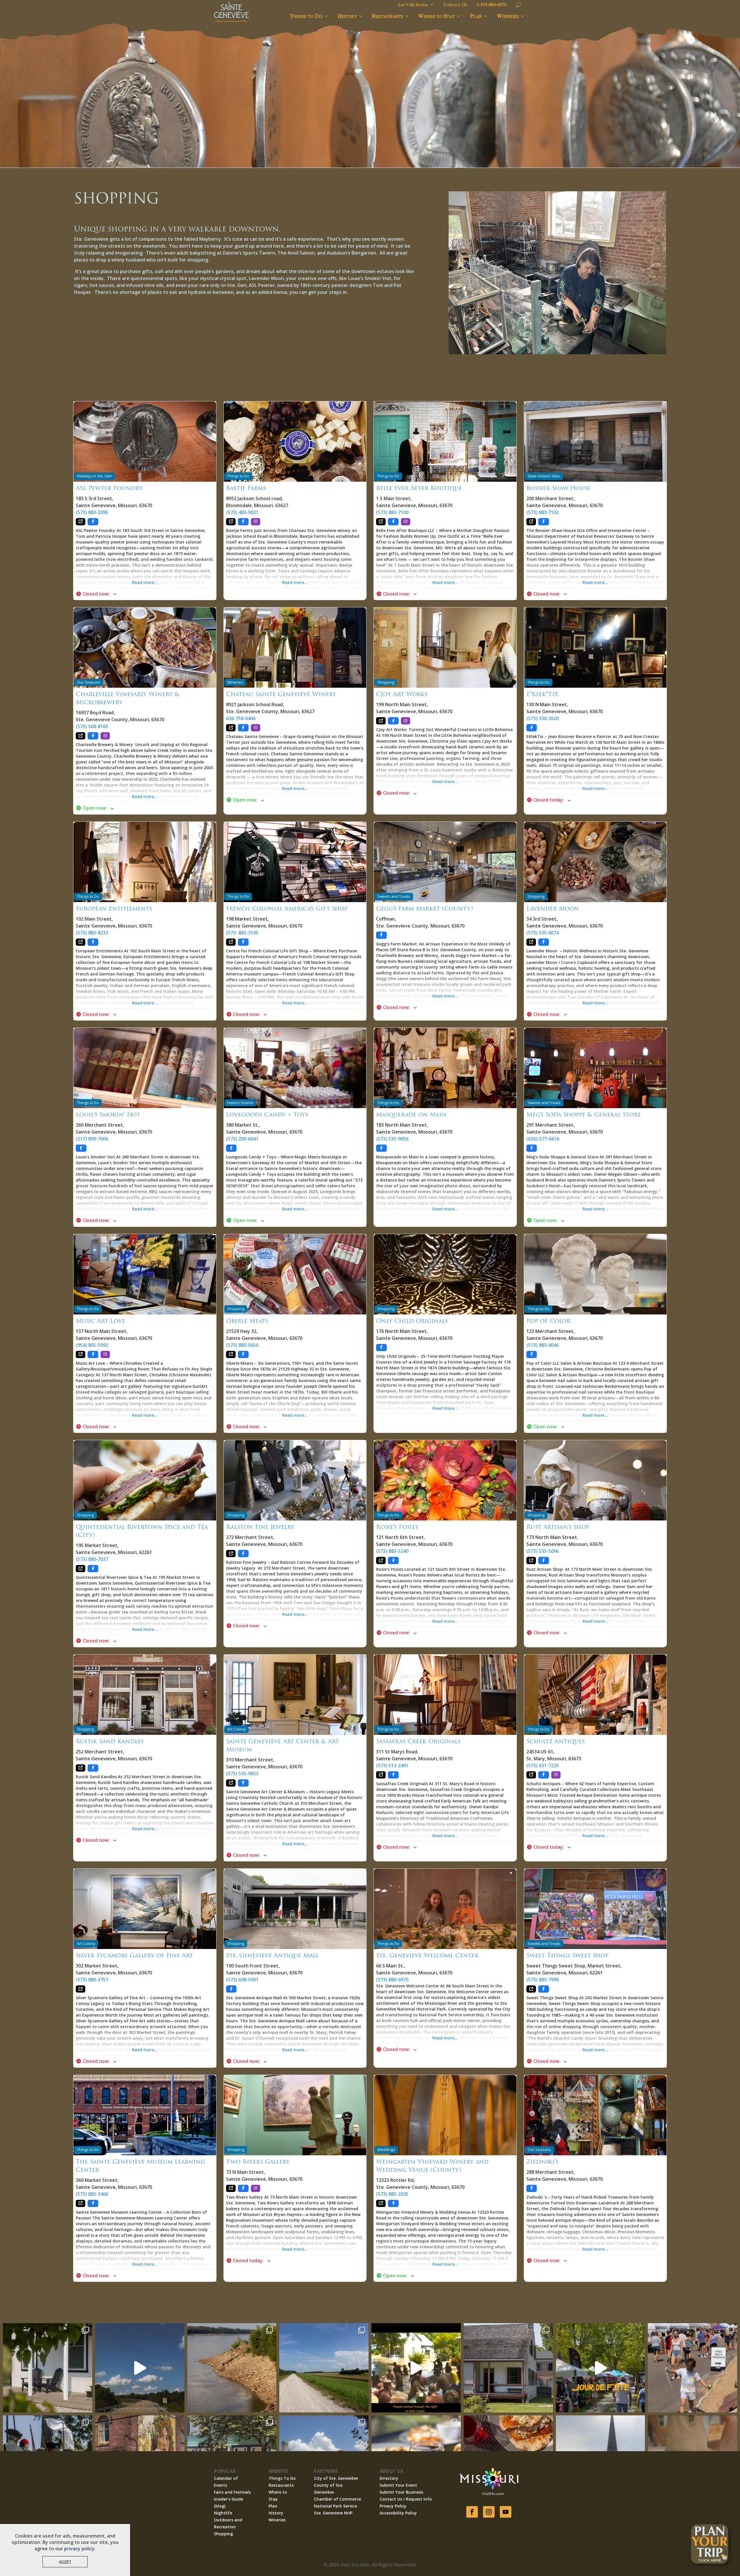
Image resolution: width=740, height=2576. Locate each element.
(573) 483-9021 (242, 512)
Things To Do (282, 2478)
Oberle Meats (247, 1321)
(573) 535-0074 (543, 933)
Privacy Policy (393, 2506)
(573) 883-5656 (242, 1345)
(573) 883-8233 (92, 933)
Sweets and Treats (394, 896)
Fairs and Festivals (232, 2492)
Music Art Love (100, 1321)
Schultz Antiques (556, 1741)
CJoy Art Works (402, 694)
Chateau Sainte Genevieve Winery (281, 694)
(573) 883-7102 (543, 512)
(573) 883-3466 (92, 2194)
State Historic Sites (544, 476)
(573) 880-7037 (92, 1559)
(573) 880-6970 (392, 1980)
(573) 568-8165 (92, 726)
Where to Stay (437, 16)
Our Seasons (89, 682)
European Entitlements (114, 908)
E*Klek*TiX (542, 694)
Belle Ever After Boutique (419, 488)
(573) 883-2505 (392, 2194)
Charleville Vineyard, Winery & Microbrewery (127, 698)
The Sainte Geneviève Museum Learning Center (140, 2166)
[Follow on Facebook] (472, 2512)
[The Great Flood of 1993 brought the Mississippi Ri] (416, 2368)
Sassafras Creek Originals (418, 1741)
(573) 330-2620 (543, 718)
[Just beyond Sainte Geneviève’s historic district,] (324, 2368)
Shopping (386, 682)
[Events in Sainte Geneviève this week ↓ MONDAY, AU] (232, 2368)
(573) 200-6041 (242, 1139)
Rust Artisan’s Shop (558, 1527)
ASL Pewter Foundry (109, 488)
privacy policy (79, 2549)
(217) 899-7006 (92, 1139)
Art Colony (236, 1729)
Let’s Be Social (413, 5)
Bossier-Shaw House (558, 488)
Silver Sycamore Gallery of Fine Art (134, 1955)
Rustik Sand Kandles (110, 1741)
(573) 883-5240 (392, 1551)
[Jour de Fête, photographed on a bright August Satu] (692, 2368)
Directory (389, 2478)
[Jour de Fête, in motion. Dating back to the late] (601, 2368)
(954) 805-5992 (92, 1345)
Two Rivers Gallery (258, 2162)
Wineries (508, 16)
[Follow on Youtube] (506, 2512)
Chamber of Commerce (337, 2499)
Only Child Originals (412, 1321)
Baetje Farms (246, 488)
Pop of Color (548, 1321)
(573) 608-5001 (242, 1980)
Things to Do (306, 16)
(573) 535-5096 (543, 1551)
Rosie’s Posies (397, 1527)
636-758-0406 (241, 718)
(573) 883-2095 (92, 512)
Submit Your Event (398, 2485)
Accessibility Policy (398, 2513)
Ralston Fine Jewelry (260, 1527)
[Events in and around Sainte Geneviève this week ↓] (508, 2368)
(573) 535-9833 (242, 1774)
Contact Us (455, 5)
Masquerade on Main (411, 1114)
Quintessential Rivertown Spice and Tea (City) (142, 1531)
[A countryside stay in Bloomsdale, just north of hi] (48, 2368)
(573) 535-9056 (392, 1139)
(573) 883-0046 (543, 1345)
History (347, 16)
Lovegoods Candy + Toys (267, 1114)
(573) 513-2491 (392, 1765)
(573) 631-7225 (543, 1765)
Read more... (145, 582)
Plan (476, 16)
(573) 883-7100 (392, 512)
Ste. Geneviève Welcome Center (427, 1955)
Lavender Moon (553, 908)
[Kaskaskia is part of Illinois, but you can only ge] (140, 2368)
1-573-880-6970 (492, 5)
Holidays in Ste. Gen (95, 476)
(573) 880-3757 (92, 1980)
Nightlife (223, 2513)
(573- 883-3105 (242, 933)
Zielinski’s (542, 2162)
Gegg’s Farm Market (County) (424, 908)
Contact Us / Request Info (406, 2499)
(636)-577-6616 (543, 1139)
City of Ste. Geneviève (336, 2478)
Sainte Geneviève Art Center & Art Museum (282, 1745)
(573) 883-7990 (543, 1980)
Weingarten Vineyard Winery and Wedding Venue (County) (432, 2166)
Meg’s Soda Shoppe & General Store (584, 1114)
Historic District (240, 1103)
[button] (145, 594)
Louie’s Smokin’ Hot (108, 1114)
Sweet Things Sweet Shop (567, 1955)
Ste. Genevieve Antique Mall (272, 1955)
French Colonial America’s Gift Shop (287, 908)
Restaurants (388, 16)
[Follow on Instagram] (489, 2512)
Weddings (386, 2150)
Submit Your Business (401, 2492)
